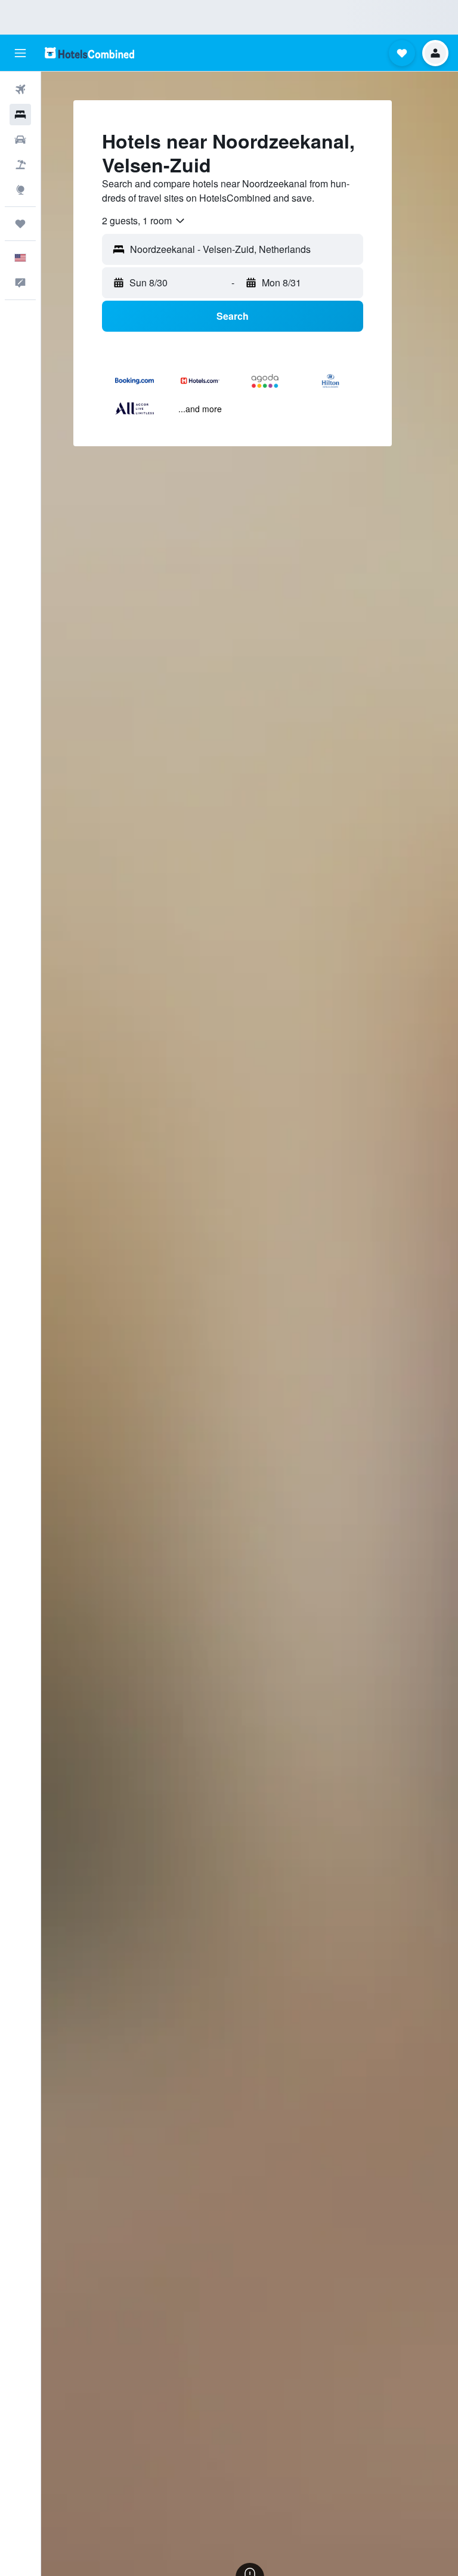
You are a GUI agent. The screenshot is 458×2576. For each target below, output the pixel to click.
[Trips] (20, 224)
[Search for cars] (20, 140)
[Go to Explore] (20, 190)
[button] (20, 53)
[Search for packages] (20, 165)
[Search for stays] (20, 115)
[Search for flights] (20, 89)
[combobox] (144, 221)
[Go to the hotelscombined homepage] (89, 53)
